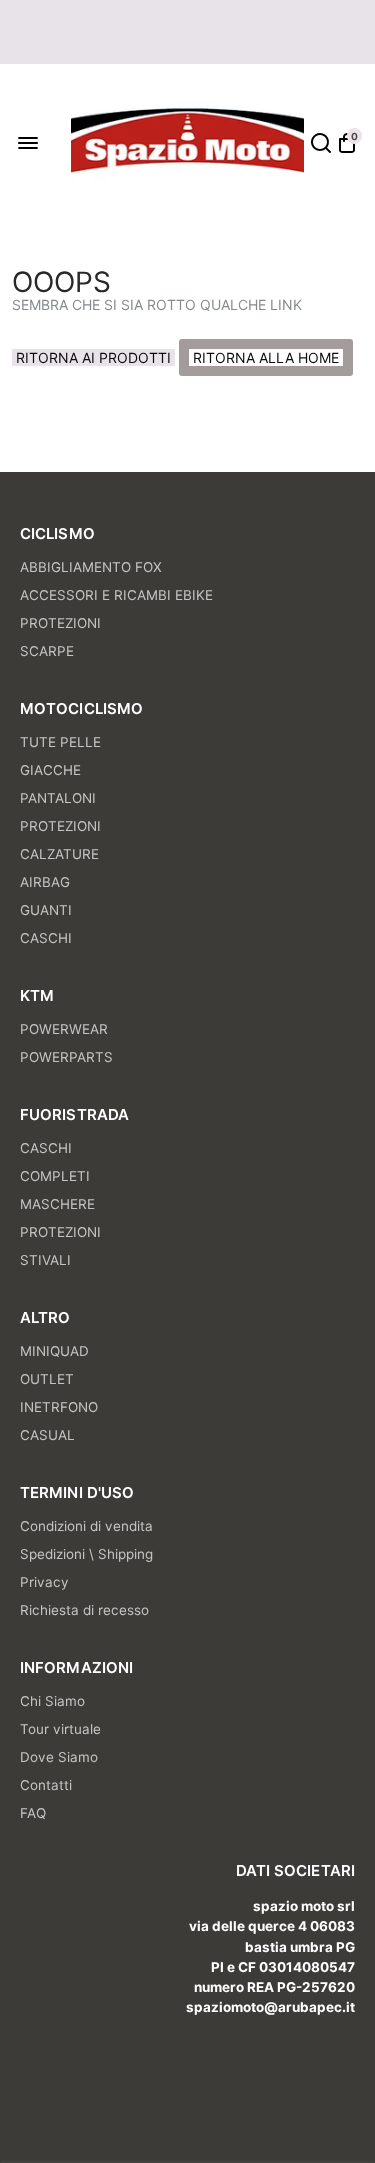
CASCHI (46, 938)
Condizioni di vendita (86, 1526)
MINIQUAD (54, 1351)
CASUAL (47, 1435)
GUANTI (46, 910)
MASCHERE (57, 1204)
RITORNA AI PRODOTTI (93, 357)
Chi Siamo (52, 1701)
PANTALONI (58, 798)
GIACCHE (50, 770)
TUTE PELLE (60, 742)
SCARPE (47, 651)
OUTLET (47, 1379)
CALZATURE (59, 854)
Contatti (46, 1785)
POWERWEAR (64, 1029)
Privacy (44, 1582)
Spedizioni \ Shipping (86, 1554)
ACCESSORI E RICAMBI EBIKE (116, 595)
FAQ (33, 1813)
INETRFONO (59, 1407)
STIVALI (45, 1260)
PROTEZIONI (60, 623)
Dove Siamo (59, 1757)
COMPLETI (55, 1176)
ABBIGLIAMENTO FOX (91, 567)
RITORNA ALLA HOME (266, 357)
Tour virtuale (60, 1729)
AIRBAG (45, 882)
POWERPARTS (66, 1057)
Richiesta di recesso (84, 1610)
